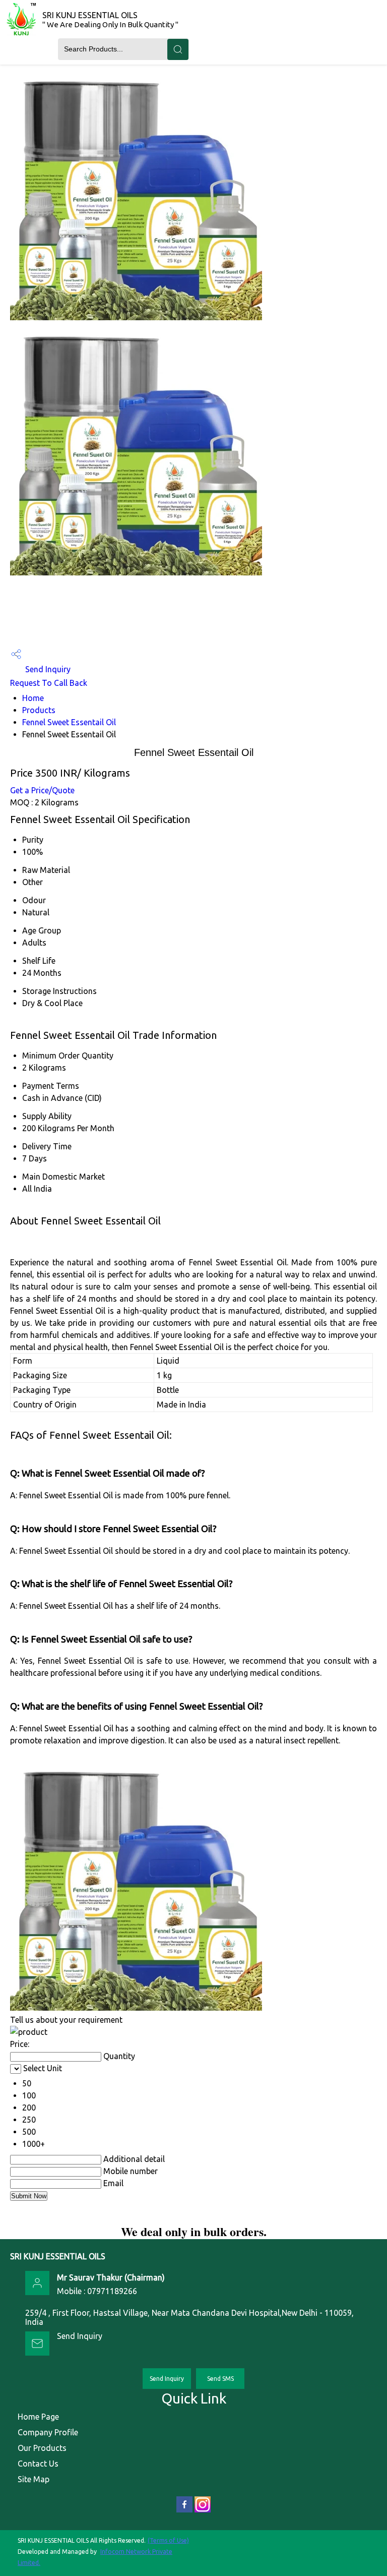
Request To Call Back (49, 683)
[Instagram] (203, 2510)
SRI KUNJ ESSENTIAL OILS (110, 20)
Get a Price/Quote (42, 790)
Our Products (42, 2448)
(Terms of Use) (168, 2540)
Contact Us (38, 2464)
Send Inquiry (47, 669)
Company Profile (48, 2432)
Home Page (38, 2417)
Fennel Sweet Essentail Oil (69, 722)
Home (33, 698)
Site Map (34, 2479)
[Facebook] (184, 2510)
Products (39, 710)
